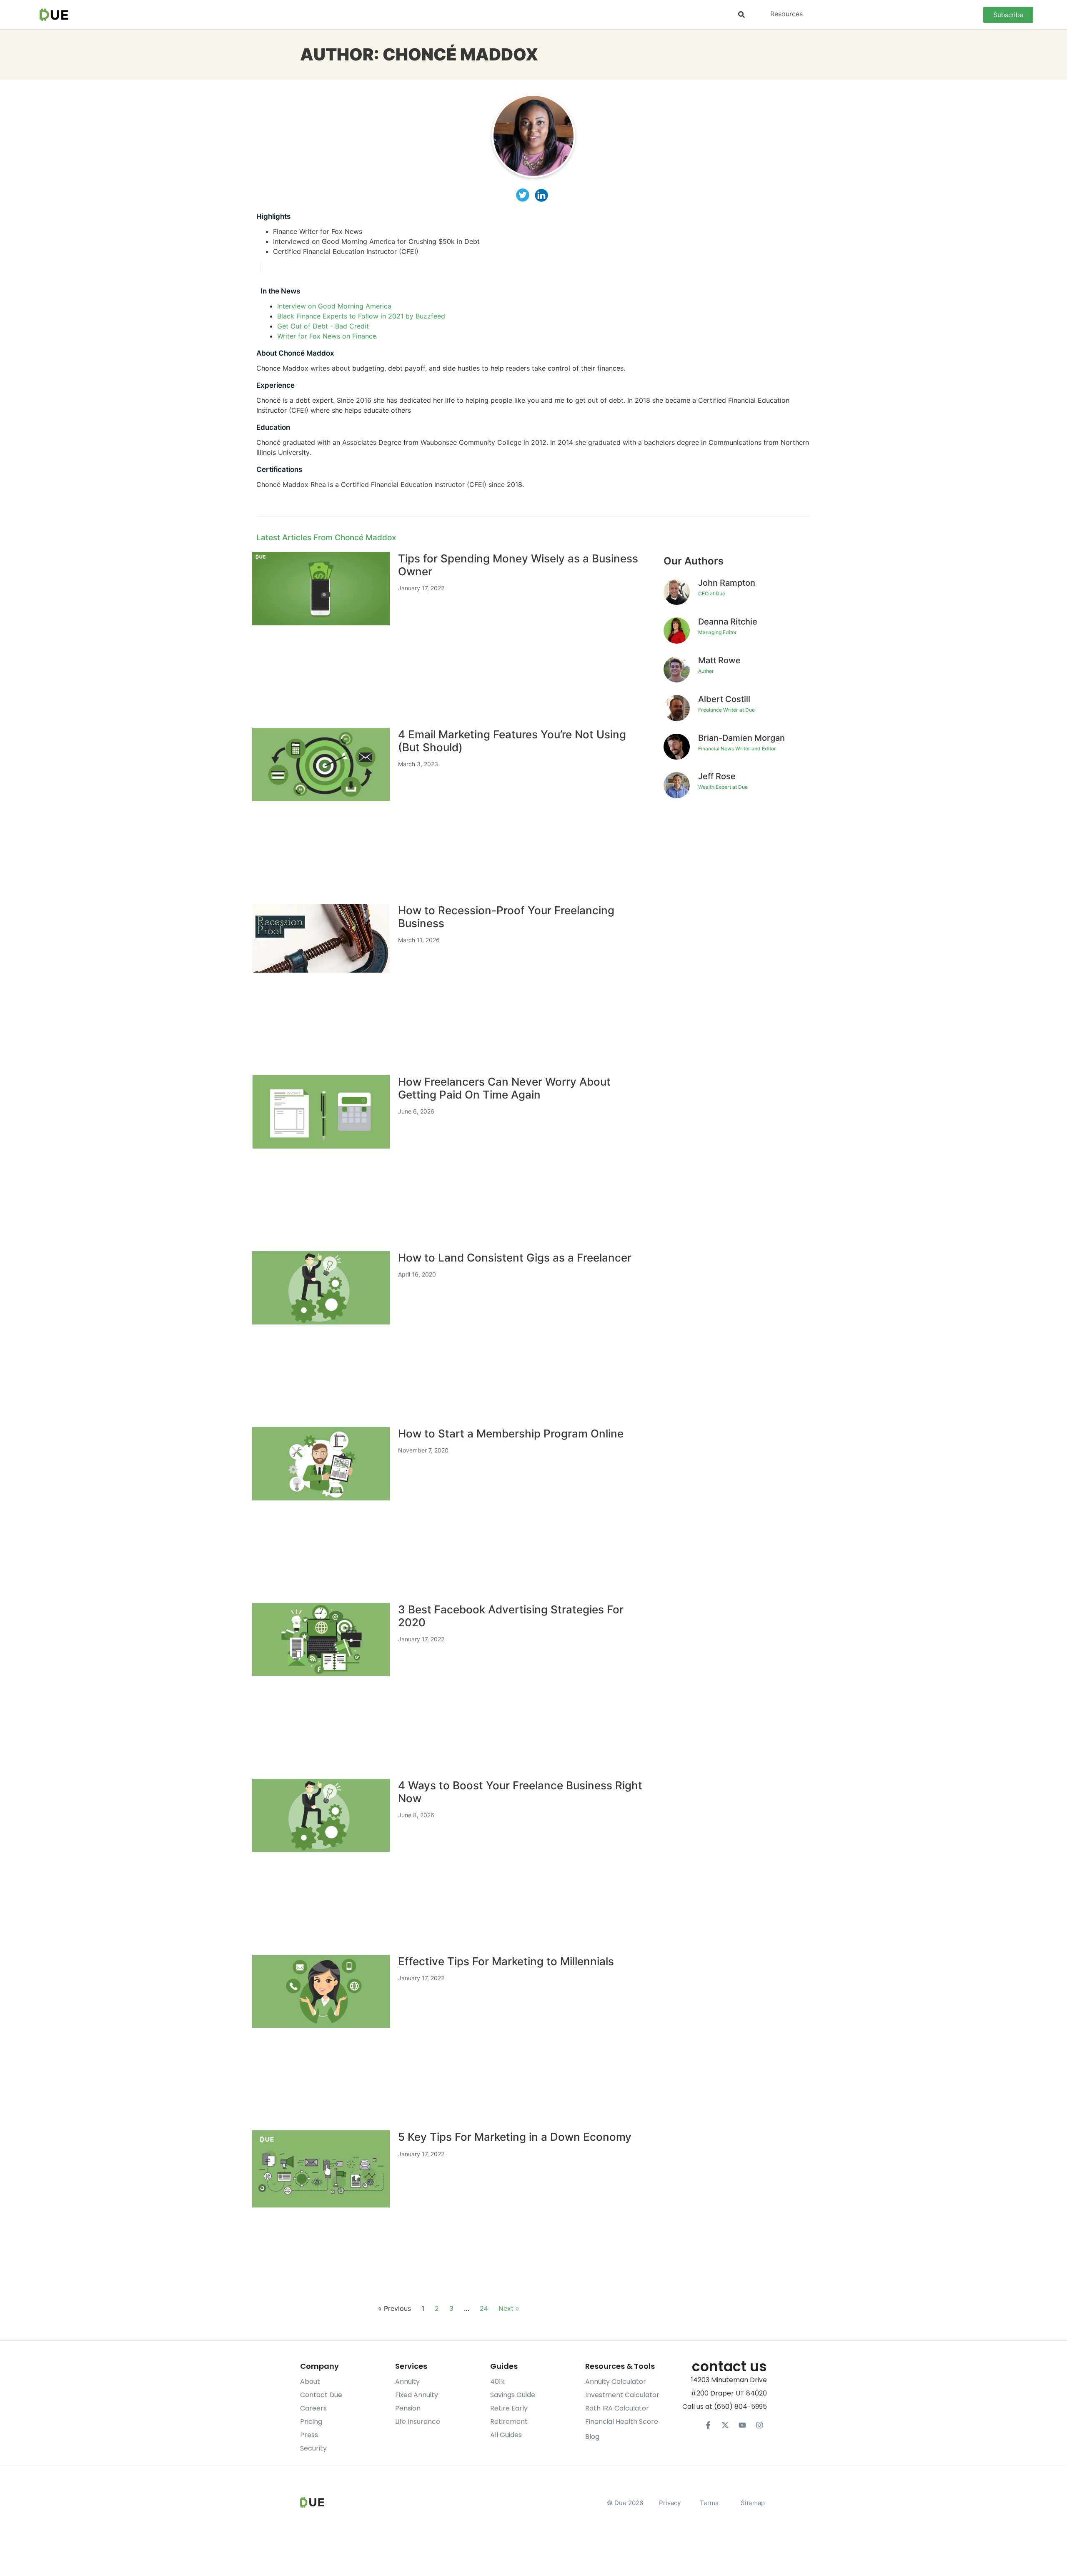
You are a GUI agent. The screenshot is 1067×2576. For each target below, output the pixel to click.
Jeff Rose (717, 776)
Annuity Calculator (616, 2382)
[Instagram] (759, 2425)
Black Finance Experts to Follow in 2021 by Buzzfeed (361, 316)
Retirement (509, 2422)
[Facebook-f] (708, 2425)
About (310, 2382)
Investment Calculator (622, 2395)
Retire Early (509, 2408)
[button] (741, 15)
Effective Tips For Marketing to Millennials (506, 1961)
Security (313, 2448)
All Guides (506, 2435)
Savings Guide (513, 2395)
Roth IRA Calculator (617, 2408)
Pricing (311, 2422)
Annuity (407, 2382)
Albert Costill (724, 699)
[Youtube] (742, 2425)
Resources (786, 14)
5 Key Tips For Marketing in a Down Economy (515, 2137)
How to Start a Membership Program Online (511, 1433)
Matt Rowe (719, 660)
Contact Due (321, 2395)
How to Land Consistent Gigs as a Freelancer (515, 1258)
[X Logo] (725, 2425)
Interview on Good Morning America (334, 306)
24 (484, 2308)
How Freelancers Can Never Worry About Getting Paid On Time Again (504, 1088)
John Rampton (727, 583)
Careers (313, 2408)
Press (309, 2435)
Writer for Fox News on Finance (327, 336)
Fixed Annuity (417, 2395)
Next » (509, 2308)
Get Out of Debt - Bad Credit (323, 326)
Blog (592, 2437)
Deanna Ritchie (728, 622)
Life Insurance (418, 2422)
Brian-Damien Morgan (741, 738)
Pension (408, 2408)
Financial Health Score (622, 2422)
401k (497, 2382)
